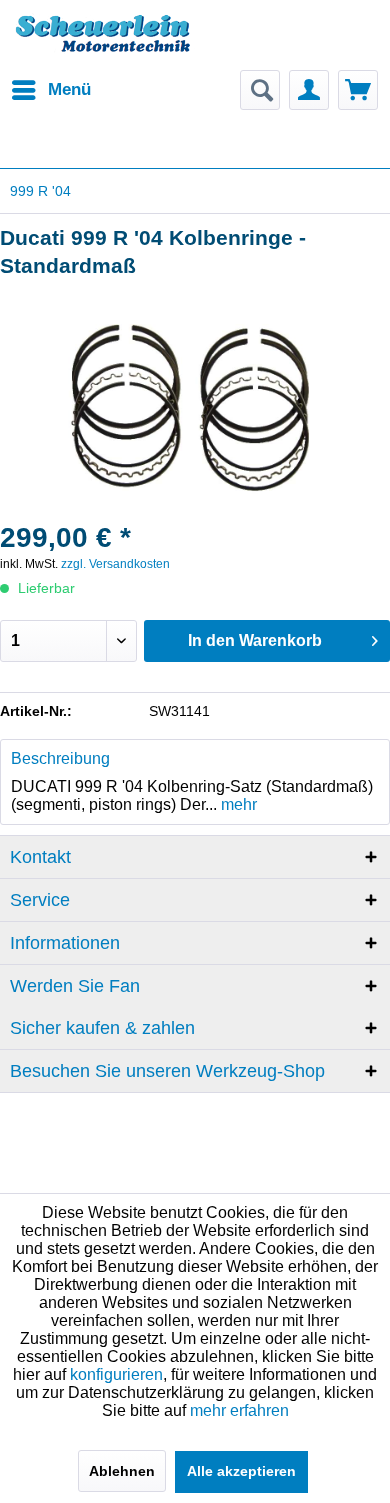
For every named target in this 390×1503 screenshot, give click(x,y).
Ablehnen (122, 1471)
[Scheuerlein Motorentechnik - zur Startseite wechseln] (102, 45)
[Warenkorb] (358, 90)
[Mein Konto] (309, 90)
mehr (237, 804)
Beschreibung (60, 758)
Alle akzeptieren (241, 1471)
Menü (69, 89)
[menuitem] (50, 90)
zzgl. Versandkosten (115, 564)
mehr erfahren (239, 1410)
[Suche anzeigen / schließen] (260, 90)
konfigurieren (116, 1374)
